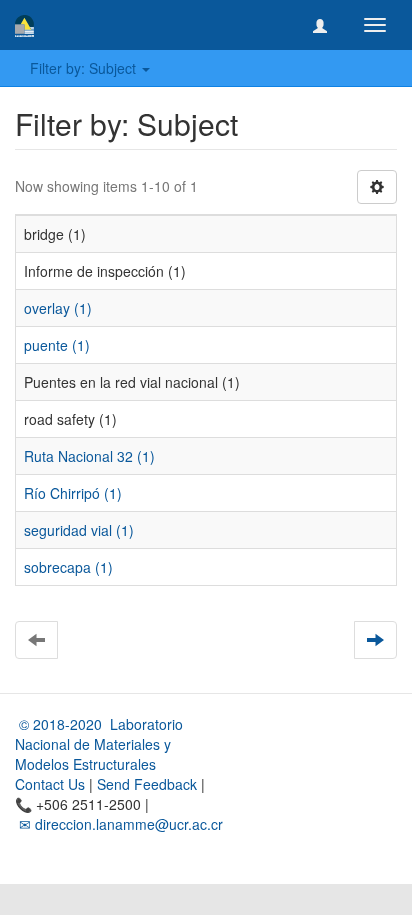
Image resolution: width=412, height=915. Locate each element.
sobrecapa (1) (68, 567)
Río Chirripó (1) (73, 493)
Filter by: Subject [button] (85, 68)
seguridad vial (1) (79, 530)
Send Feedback (147, 784)
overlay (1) (58, 308)
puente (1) (57, 345)
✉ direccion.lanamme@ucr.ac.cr (119, 824)
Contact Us (50, 784)
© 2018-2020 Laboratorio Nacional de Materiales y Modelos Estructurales (99, 744)
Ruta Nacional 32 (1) (89, 456)
